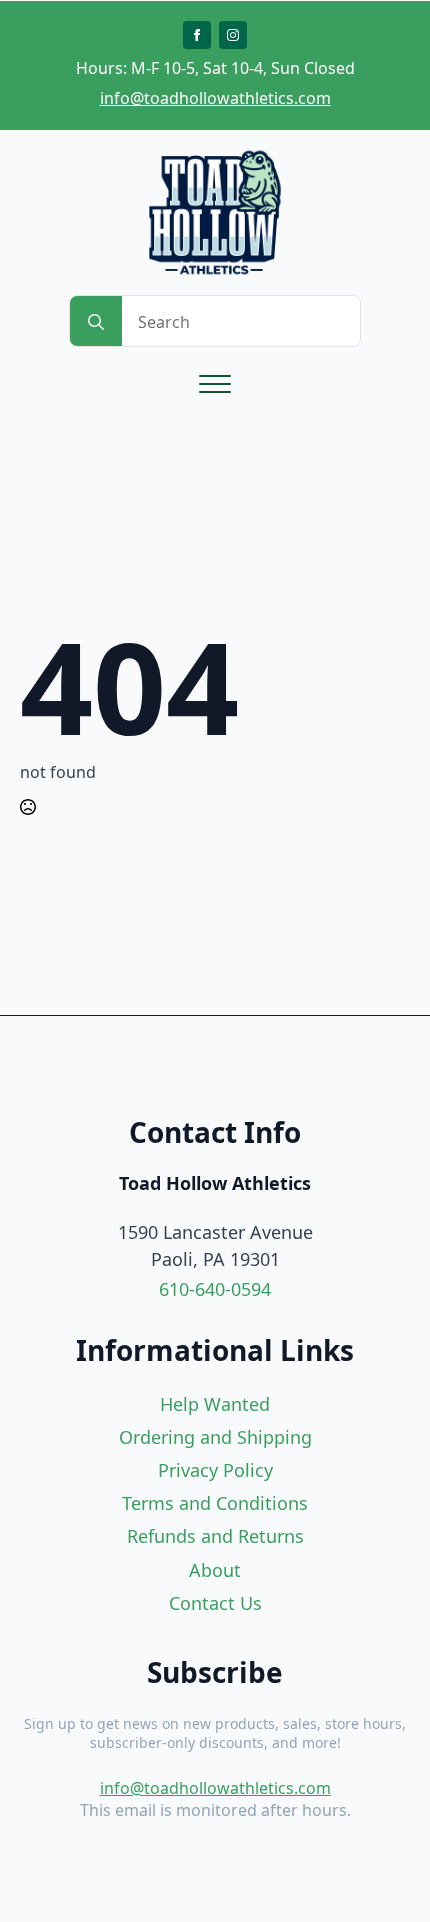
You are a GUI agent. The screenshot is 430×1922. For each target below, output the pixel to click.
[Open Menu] (215, 384)
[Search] (96, 322)
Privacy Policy (215, 1470)
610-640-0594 (215, 1289)
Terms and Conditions (215, 1503)
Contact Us (215, 1603)
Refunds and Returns (215, 1536)
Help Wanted (215, 1404)
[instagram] (233, 35)
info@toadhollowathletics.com (215, 98)
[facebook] (197, 35)
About (215, 1570)
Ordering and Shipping (215, 1437)
